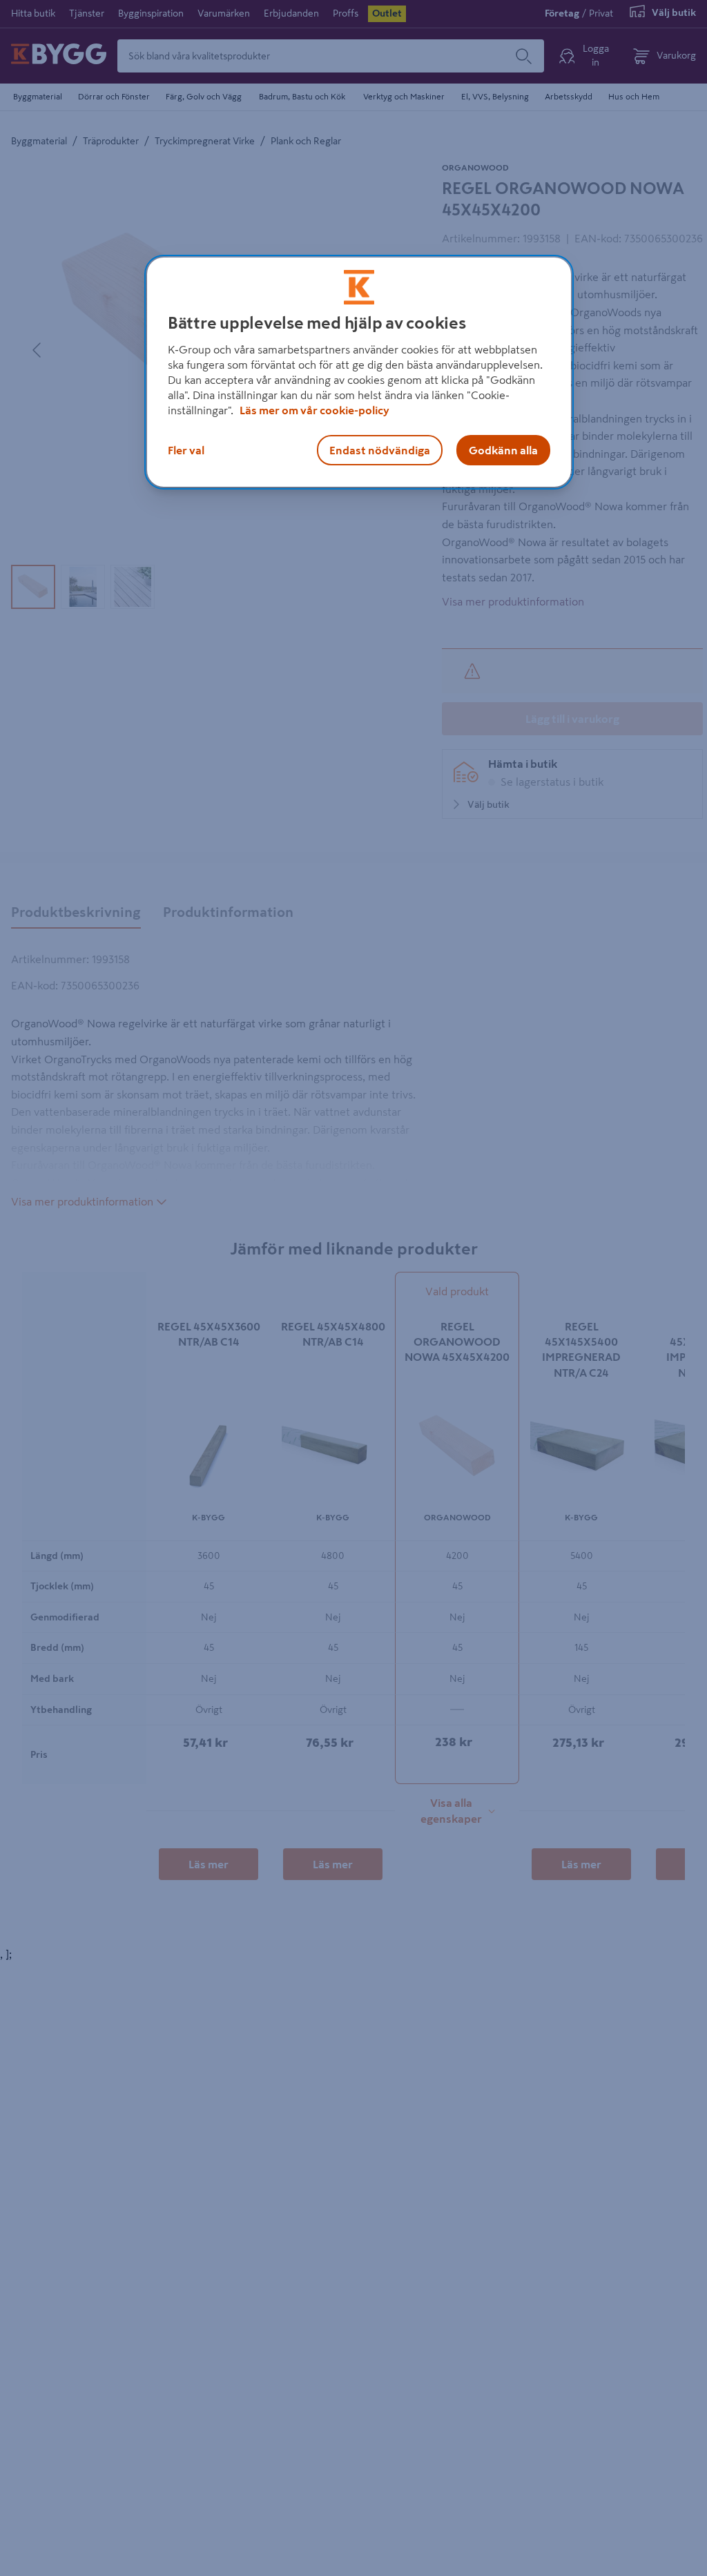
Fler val (186, 450)
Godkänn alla (503, 450)
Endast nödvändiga (380, 450)
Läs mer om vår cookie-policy (314, 410)
